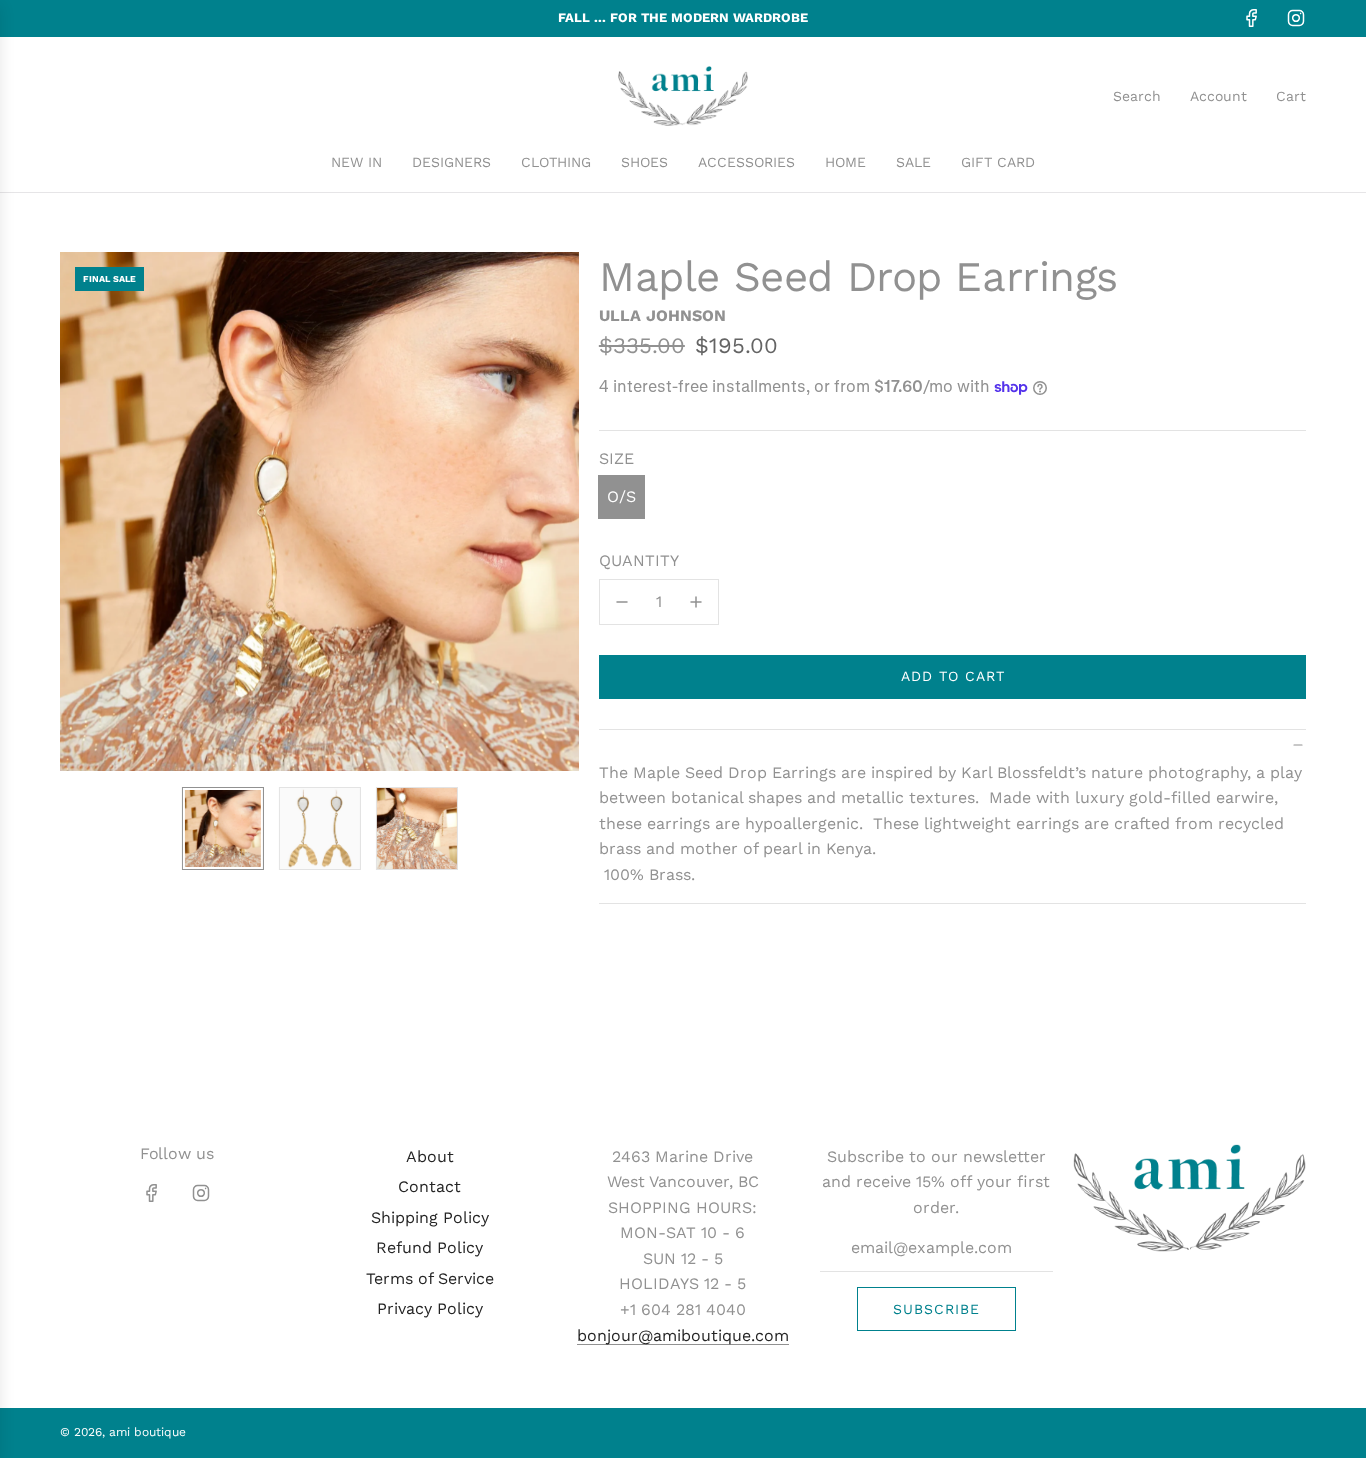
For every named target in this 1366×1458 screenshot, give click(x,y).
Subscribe (936, 1309)
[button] (76, 512)
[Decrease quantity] (622, 602)
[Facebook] (1252, 18)
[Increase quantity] (696, 602)
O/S (621, 496)
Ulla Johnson (662, 315)
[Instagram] (1296, 18)
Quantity (639, 560)
